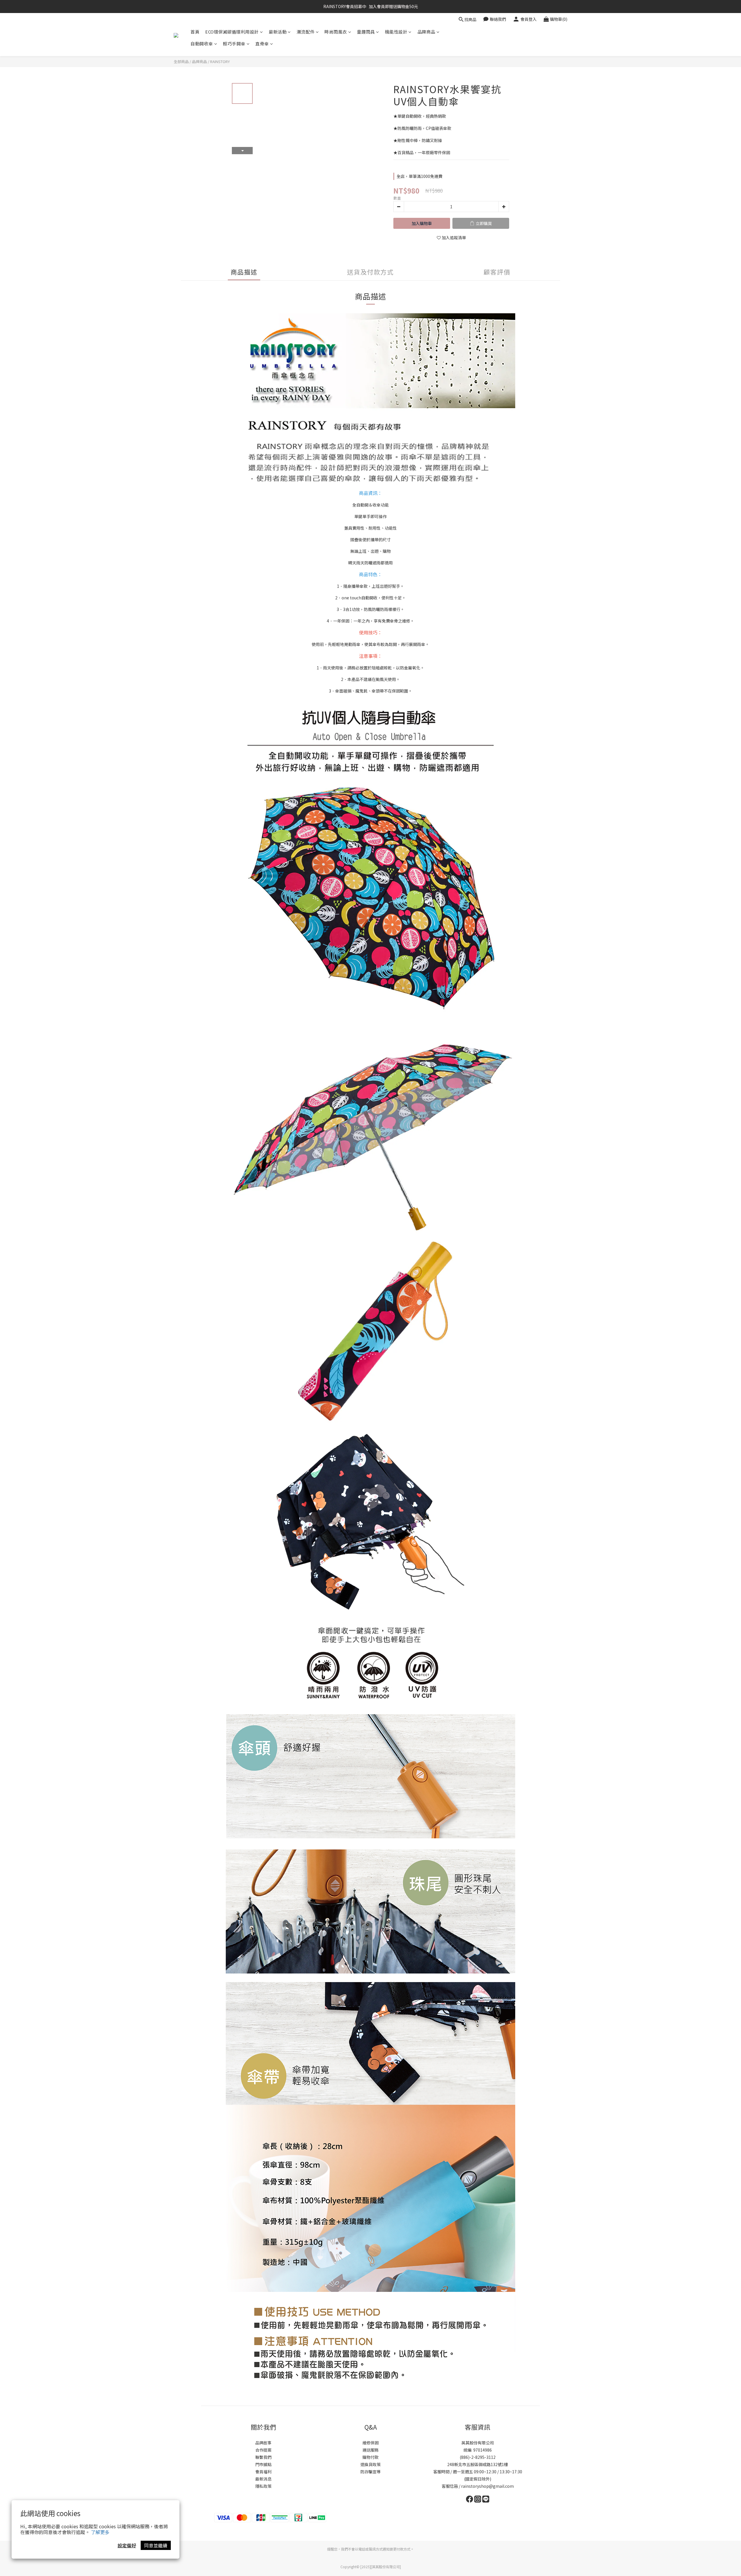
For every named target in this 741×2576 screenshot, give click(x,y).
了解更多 (100, 2532)
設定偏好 (127, 2545)
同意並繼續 (156, 2545)
